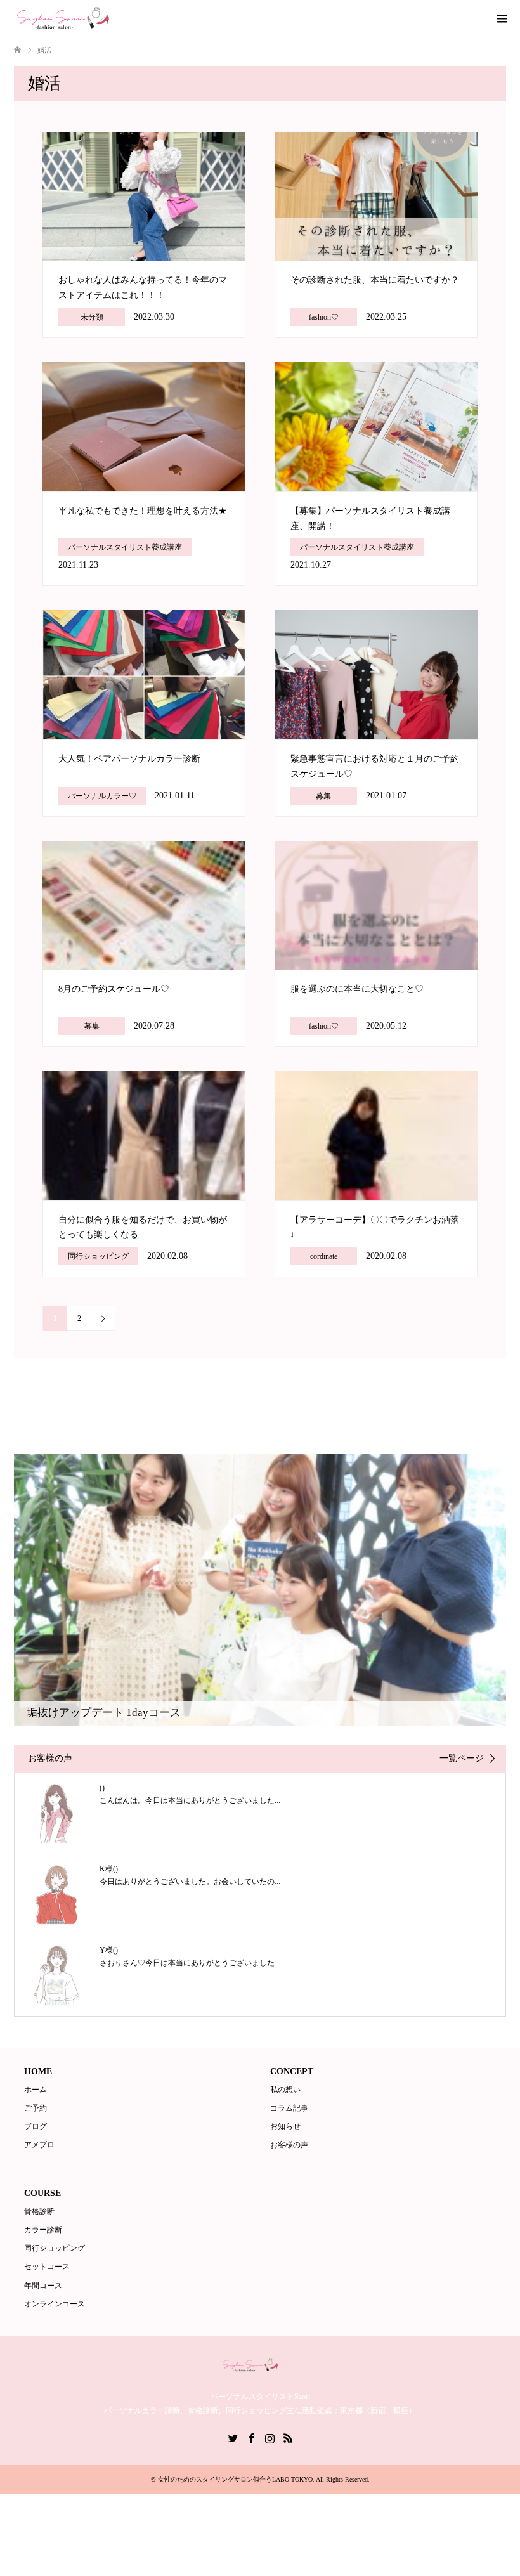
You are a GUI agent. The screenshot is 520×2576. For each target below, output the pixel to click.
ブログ (36, 2126)
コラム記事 (289, 2108)
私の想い (285, 2090)
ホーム (36, 2090)
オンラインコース (55, 2304)
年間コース (43, 2286)
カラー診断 (43, 2230)
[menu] (501, 19)
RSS (288, 2437)
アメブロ (39, 2145)
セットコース (47, 2267)
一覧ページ (462, 1759)
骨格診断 (39, 2211)
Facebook (251, 2437)
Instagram (270, 2437)
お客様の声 (289, 2145)
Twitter (233, 2437)
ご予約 (36, 2108)
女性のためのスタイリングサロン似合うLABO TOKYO (235, 2479)
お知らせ (285, 2126)
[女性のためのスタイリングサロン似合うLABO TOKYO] (80, 18)
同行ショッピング (55, 2248)
